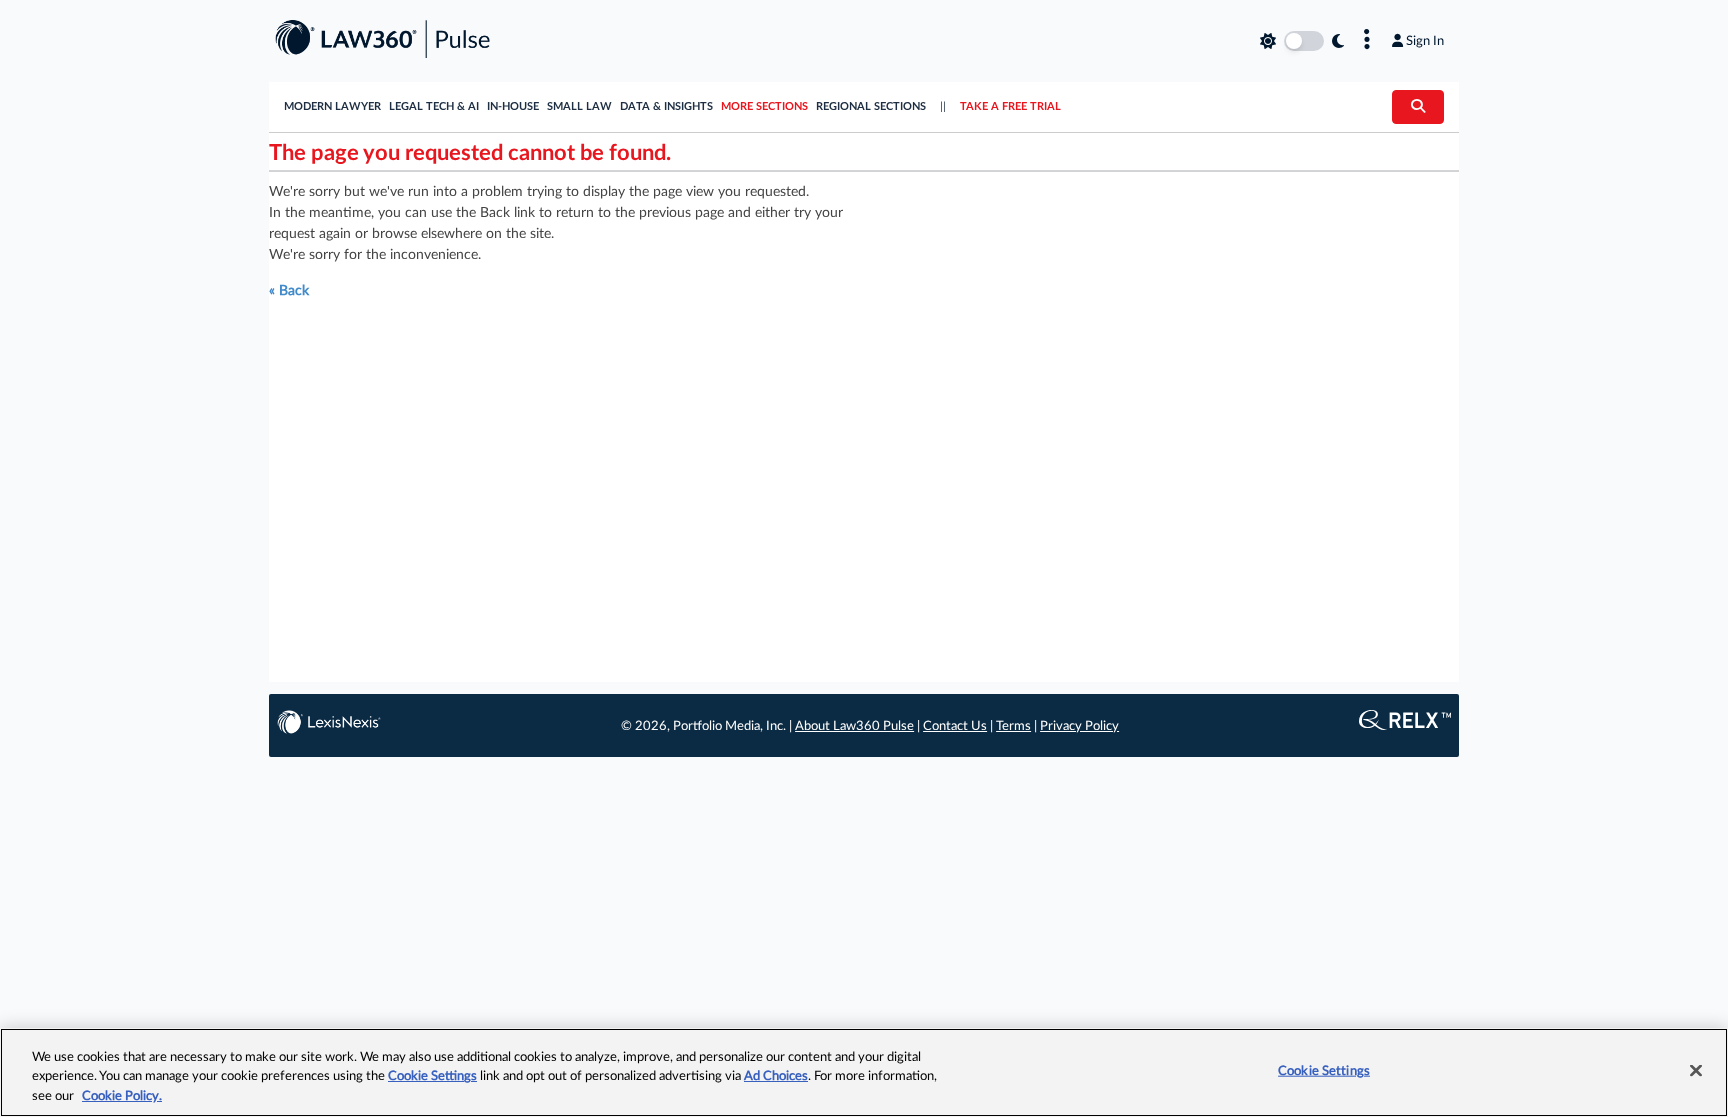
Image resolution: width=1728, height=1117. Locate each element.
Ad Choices (776, 1077)
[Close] (1696, 1070)
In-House (513, 106)
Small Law (579, 106)
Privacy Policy (1079, 726)
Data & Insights (666, 106)
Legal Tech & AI (434, 106)
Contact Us (955, 726)
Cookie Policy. (122, 1096)
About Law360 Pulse (854, 726)
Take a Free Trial (1010, 106)
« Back (289, 291)
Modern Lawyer (332, 106)
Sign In (1425, 41)
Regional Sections (871, 106)
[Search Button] (1418, 107)
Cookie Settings (432, 1077)
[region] (864, 1072)
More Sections (764, 106)
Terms (1013, 726)
